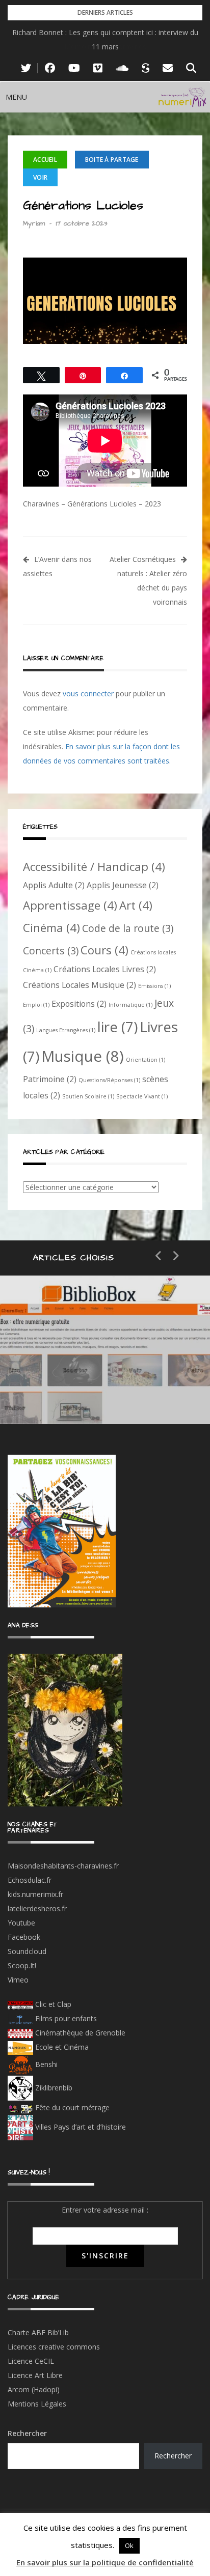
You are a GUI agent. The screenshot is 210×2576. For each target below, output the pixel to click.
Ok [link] (129, 2545)
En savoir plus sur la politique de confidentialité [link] (105, 2562)
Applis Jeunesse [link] (123, 885)
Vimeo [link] (18, 1980)
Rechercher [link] (173, 2456)
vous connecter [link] (88, 693)
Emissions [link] (154, 986)
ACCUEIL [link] (45, 160)
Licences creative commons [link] (55, 2347)
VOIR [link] (40, 177)
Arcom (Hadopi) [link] (34, 2389)
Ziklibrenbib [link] (53, 2088)
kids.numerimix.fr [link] (35, 1894)
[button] (16, 97)
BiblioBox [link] (94, 1357)
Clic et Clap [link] (52, 2004)
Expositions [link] (79, 1004)
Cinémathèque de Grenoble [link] (79, 2033)
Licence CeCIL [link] (31, 2361)
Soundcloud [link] (27, 1951)
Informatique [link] (130, 1005)
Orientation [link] (146, 1060)
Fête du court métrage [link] (71, 2107)
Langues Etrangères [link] (66, 1030)
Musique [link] (83, 1056)
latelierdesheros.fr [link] (37, 1908)
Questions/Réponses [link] (109, 1080)
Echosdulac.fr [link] (30, 1880)
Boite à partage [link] (112, 160)
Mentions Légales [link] (37, 2404)
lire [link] (117, 1027)
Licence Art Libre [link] (35, 2375)
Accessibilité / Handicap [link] (94, 866)
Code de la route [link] (128, 928)
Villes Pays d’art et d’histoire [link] (80, 2127)
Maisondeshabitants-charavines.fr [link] (63, 1866)
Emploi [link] (36, 1005)
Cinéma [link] (51, 927)
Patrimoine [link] (50, 1079)
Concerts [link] (51, 951)
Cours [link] (104, 950)
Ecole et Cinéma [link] (61, 2047)
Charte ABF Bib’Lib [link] (38, 2332)
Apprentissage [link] (70, 905)
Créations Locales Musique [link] (80, 985)
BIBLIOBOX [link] (73, 1393)
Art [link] (136, 905)
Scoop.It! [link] (22, 1965)
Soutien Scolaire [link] (88, 1096)
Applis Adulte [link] (54, 885)
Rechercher (27, 2433)
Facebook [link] (24, 1937)
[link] (26, 68)
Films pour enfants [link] (65, 2018)
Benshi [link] (46, 2064)
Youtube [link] (21, 1923)
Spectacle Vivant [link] (142, 1096)
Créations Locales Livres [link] (105, 969)
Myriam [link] (34, 223)
